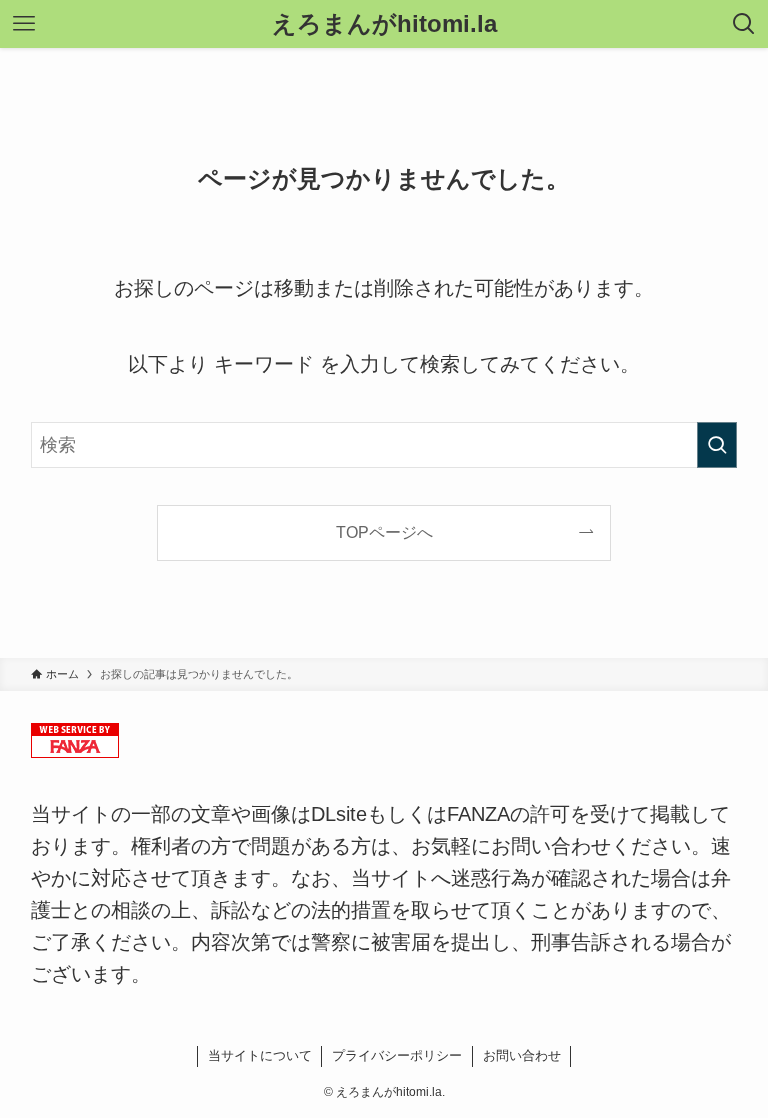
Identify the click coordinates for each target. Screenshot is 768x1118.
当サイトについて (260, 1055)
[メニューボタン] (24, 24)
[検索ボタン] (744, 24)
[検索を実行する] (717, 445)
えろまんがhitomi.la (384, 24)
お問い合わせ (522, 1055)
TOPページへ (384, 532)
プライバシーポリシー (397, 1055)
